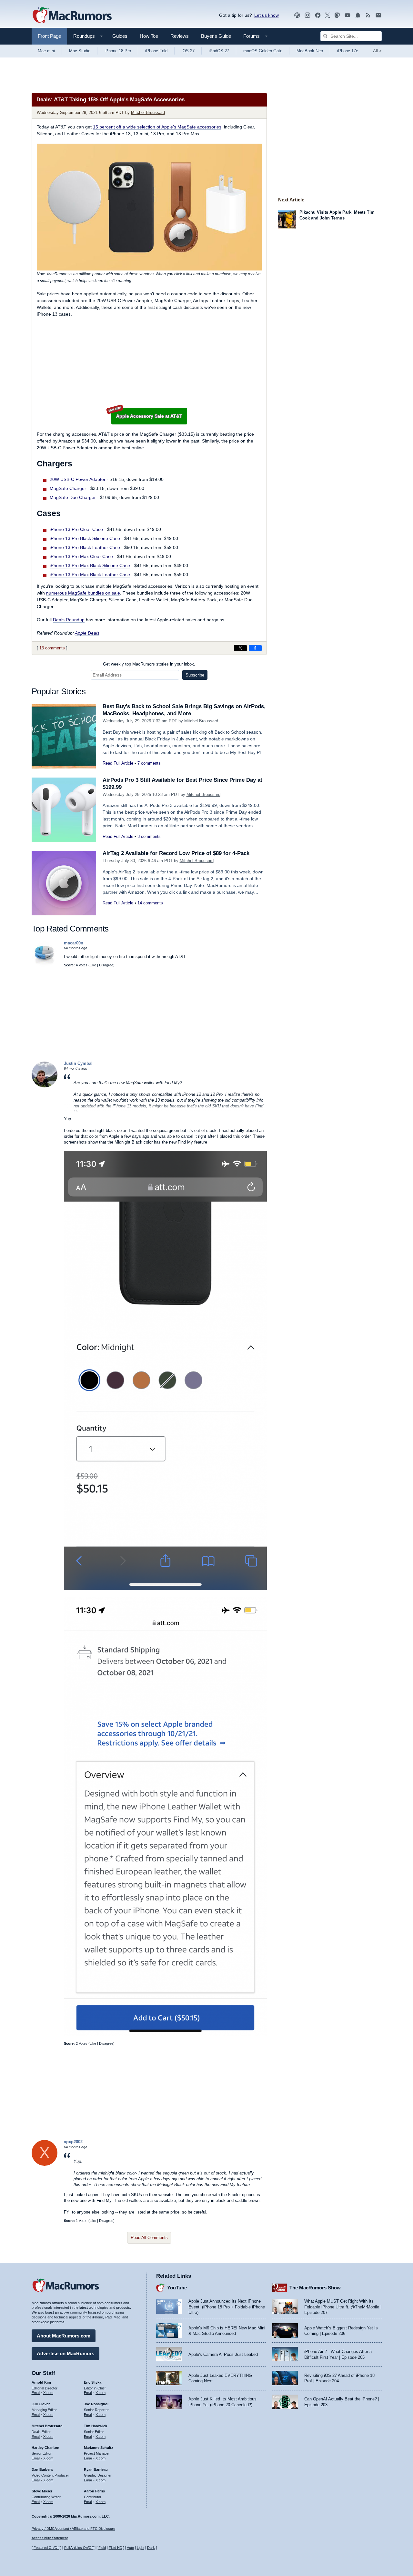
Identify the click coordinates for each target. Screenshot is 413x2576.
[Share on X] (240, 648)
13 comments (52, 648)
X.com (48, 2393)
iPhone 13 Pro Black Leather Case (85, 547)
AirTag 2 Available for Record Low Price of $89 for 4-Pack (176, 853)
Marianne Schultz (99, 2448)
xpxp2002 (73, 2142)
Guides (120, 36)
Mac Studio (80, 51)
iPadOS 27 (219, 51)
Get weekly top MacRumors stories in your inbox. (149, 664)
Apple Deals (87, 633)
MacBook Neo (310, 51)
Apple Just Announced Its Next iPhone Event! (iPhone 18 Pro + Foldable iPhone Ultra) (227, 2307)
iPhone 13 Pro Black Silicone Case (85, 538)
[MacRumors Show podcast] (297, 15)
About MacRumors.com (64, 2336)
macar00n (74, 943)
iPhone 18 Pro (118, 51)
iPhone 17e (348, 51)
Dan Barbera (42, 2469)
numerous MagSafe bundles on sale (83, 593)
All (377, 51)
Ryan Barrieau (96, 2469)
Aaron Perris (94, 2491)
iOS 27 (188, 51)
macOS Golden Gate (263, 51)
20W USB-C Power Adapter (78, 479)
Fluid (102, 2548)
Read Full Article (118, 763)
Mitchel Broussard (148, 112)
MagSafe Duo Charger (73, 497)
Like (93, 965)
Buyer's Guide (216, 36)
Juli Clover (41, 2404)
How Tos (149, 36)
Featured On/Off (46, 2548)
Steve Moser (42, 2491)
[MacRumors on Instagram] (307, 15)
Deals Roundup (69, 620)
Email (36, 2393)
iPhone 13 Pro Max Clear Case (81, 556)
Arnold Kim (41, 2382)
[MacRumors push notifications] (358, 15)
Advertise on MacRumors (65, 2353)
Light (141, 2548)
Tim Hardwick (96, 2426)
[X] (45, 2164)
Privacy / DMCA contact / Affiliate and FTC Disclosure (73, 2529)
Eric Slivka (93, 2382)
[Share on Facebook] (255, 648)
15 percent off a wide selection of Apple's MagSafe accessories (157, 127)
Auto (130, 2548)
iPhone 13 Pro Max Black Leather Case (90, 575)
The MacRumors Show (315, 2288)
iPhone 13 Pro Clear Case (76, 529)
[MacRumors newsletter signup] (378, 15)
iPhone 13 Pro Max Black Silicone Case (90, 565)
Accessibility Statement (50, 2538)
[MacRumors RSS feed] (368, 15)
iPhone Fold (156, 51)
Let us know (267, 15)
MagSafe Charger (68, 488)
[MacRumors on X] (327, 15)
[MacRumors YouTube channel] (348, 15)
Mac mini (46, 51)
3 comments (149, 836)
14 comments (150, 903)
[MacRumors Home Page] (72, 15)
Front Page (49, 36)
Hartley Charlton (45, 2448)
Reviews (180, 36)
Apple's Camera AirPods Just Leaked (223, 2354)
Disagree (106, 965)
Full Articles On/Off (79, 2548)
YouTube (177, 2288)
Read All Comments (149, 2238)
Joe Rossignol (96, 2404)
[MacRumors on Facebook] (318, 15)
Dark (151, 2548)
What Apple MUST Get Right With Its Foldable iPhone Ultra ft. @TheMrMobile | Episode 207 (343, 2307)
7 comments (149, 763)
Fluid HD (116, 2548)
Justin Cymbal (78, 1063)
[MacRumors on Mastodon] (337, 15)
